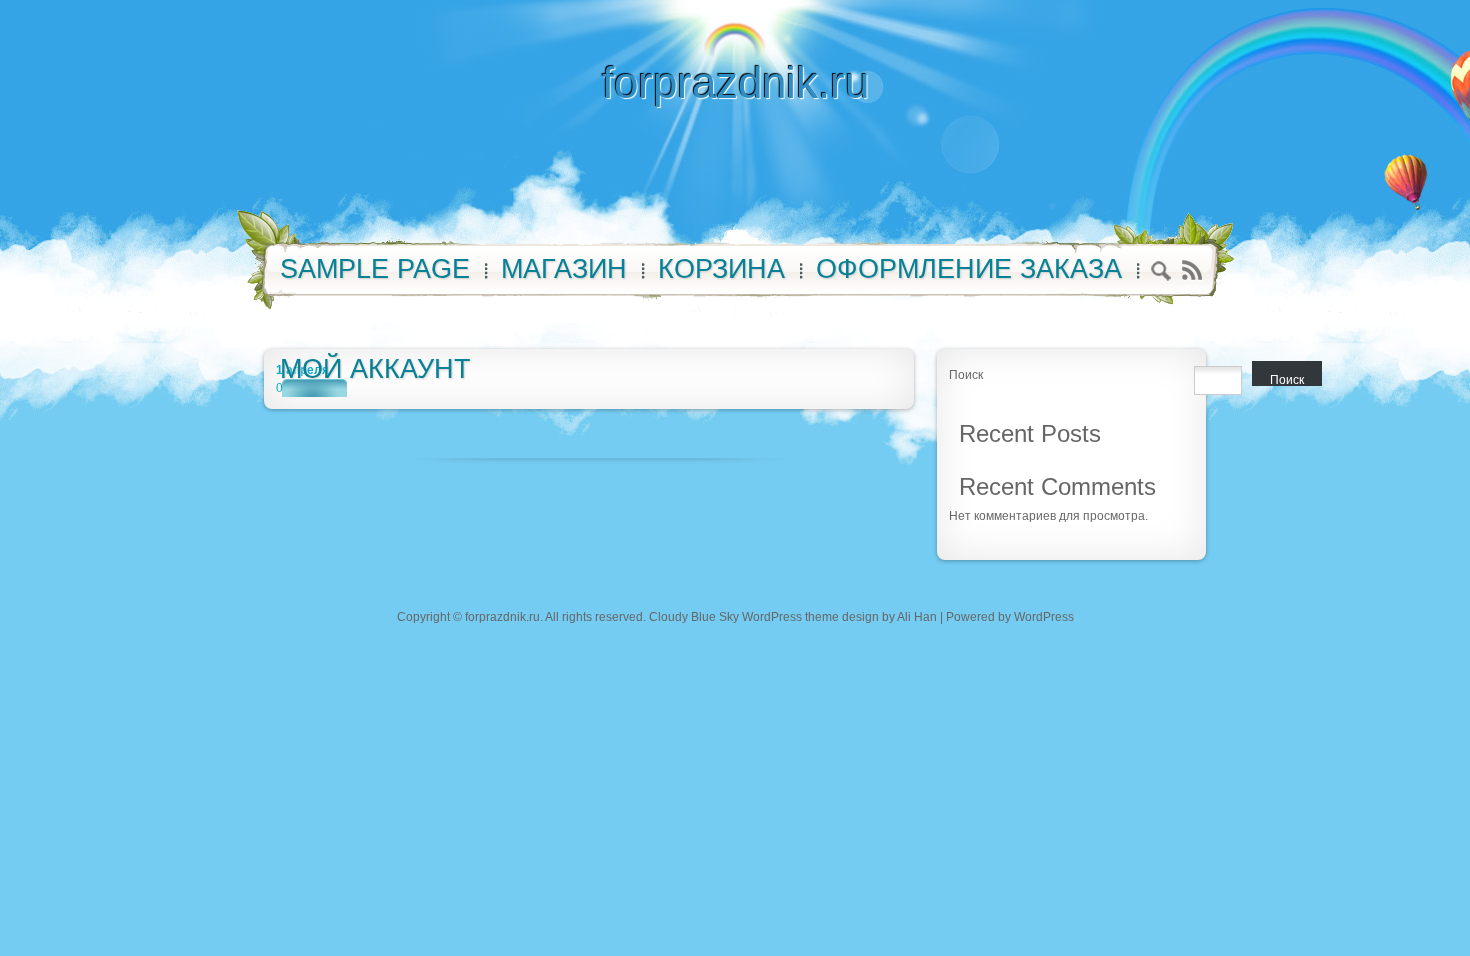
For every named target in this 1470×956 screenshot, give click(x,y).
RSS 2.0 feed (1191, 270)
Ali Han (917, 617)
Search (1161, 273)
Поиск (966, 375)
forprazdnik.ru (735, 82)
